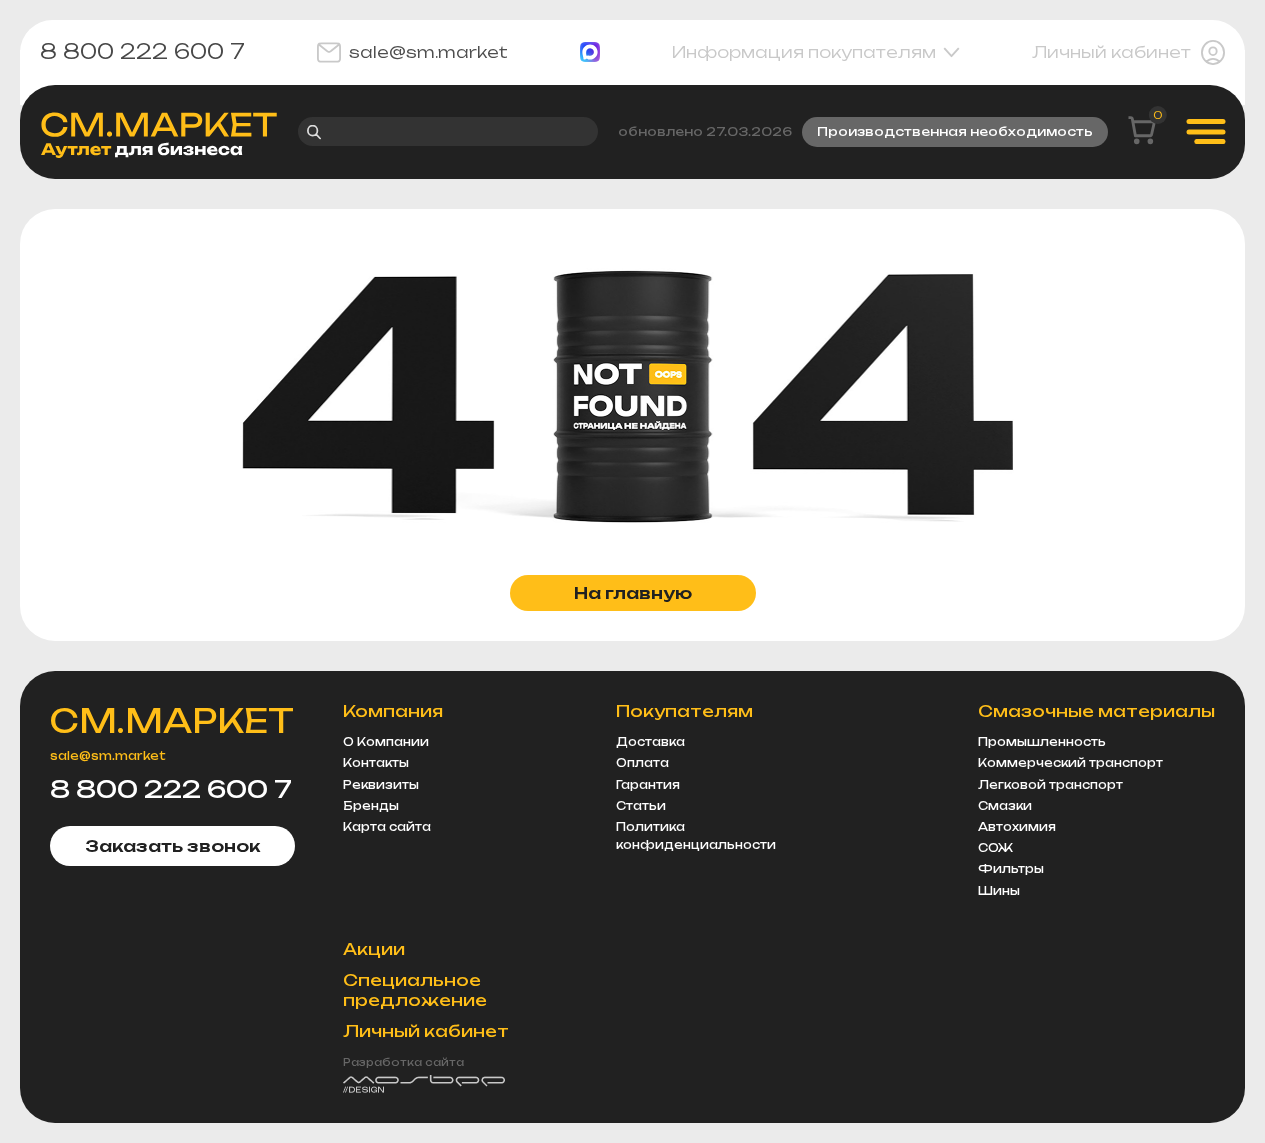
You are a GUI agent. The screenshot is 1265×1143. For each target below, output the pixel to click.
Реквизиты (381, 785)
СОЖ (995, 848)
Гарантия (648, 785)
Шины (999, 891)
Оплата (642, 763)
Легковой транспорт (1050, 785)
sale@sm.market (428, 52)
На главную (633, 593)
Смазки (1005, 806)
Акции (374, 949)
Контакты (376, 763)
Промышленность (1042, 742)
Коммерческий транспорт (1070, 763)
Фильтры (1011, 869)
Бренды (371, 806)
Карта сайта (387, 827)
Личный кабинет (1111, 52)
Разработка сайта (403, 1062)
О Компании (386, 742)
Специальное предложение (415, 990)
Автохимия (1017, 827)
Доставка (650, 742)
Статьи (641, 806)
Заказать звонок (172, 846)
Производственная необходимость (955, 131)
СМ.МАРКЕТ (172, 721)
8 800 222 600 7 (142, 52)
